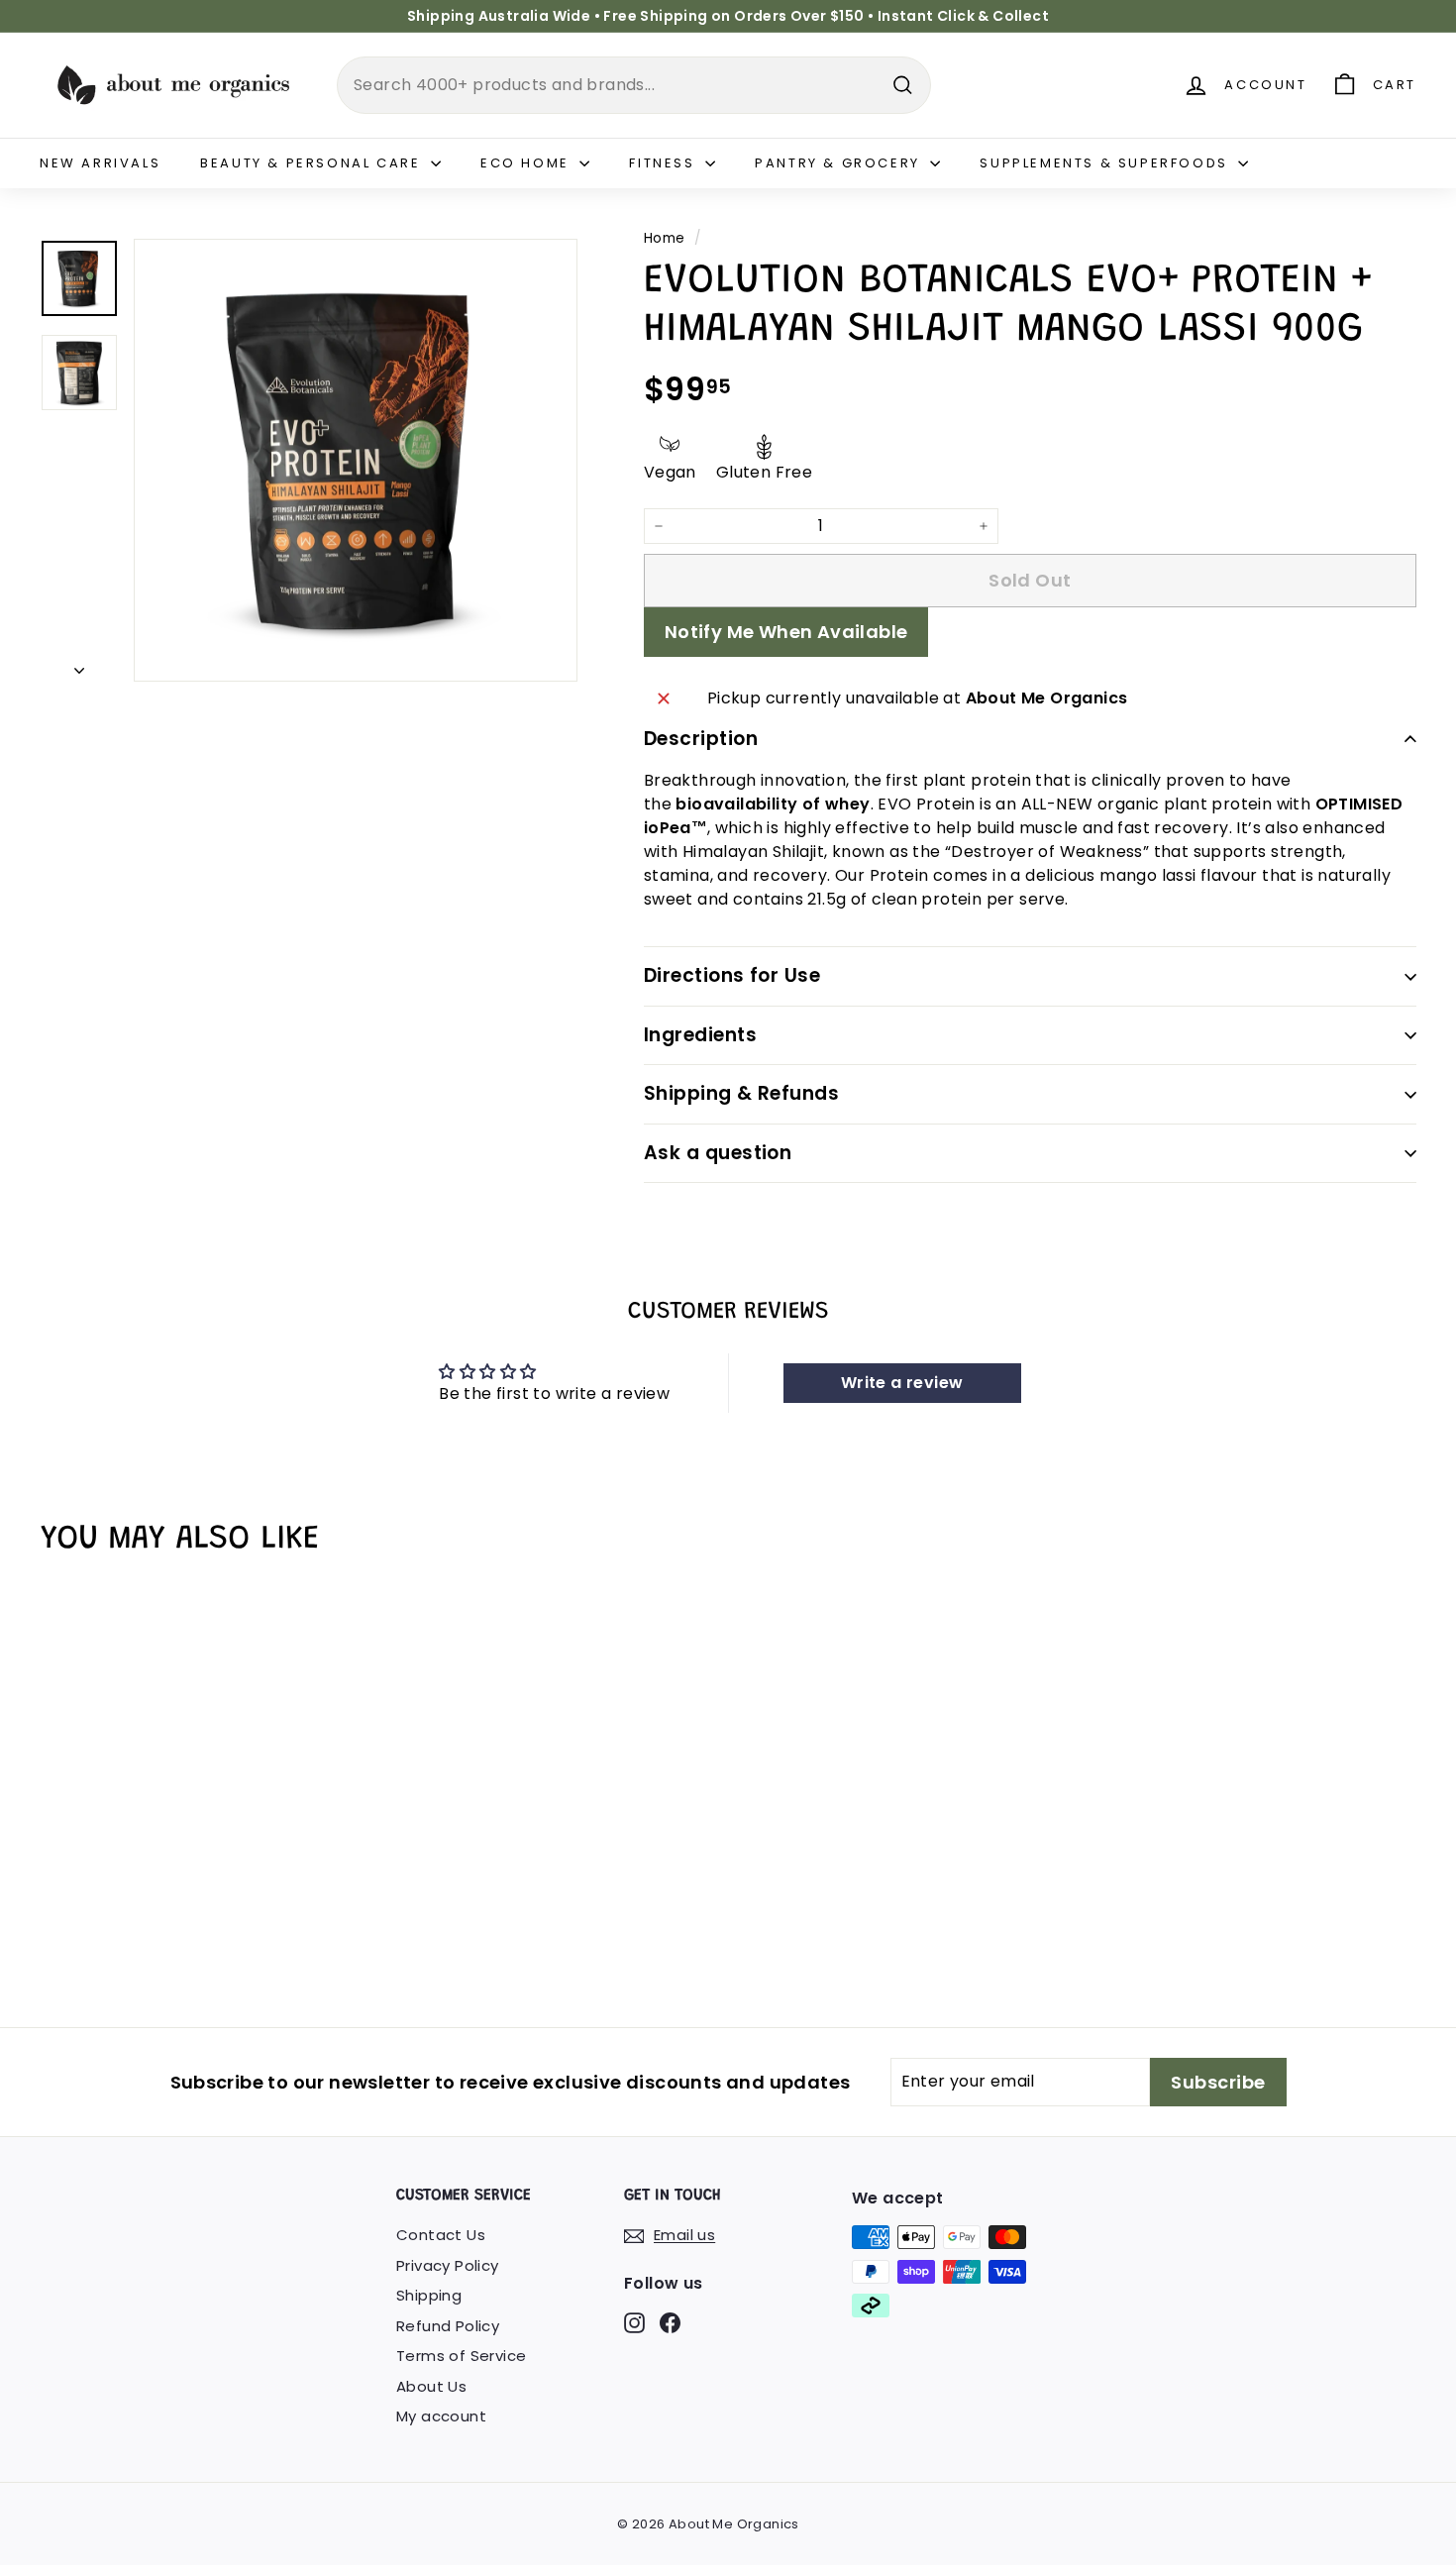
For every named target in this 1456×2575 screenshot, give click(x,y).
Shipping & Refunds (742, 1093)
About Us (431, 2386)
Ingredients (700, 1035)
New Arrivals (100, 163)
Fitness (665, 163)
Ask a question (718, 1153)
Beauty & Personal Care (313, 163)
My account (441, 2416)
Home (665, 238)
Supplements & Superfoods (1106, 163)
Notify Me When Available (786, 632)
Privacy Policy (448, 2265)
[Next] (79, 666)
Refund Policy (448, 2326)
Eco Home (527, 163)
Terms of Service (461, 2356)
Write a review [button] (902, 1383)
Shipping (429, 2295)
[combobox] (634, 85)
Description (701, 739)
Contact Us (441, 2235)
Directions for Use (732, 975)
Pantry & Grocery (840, 163)
